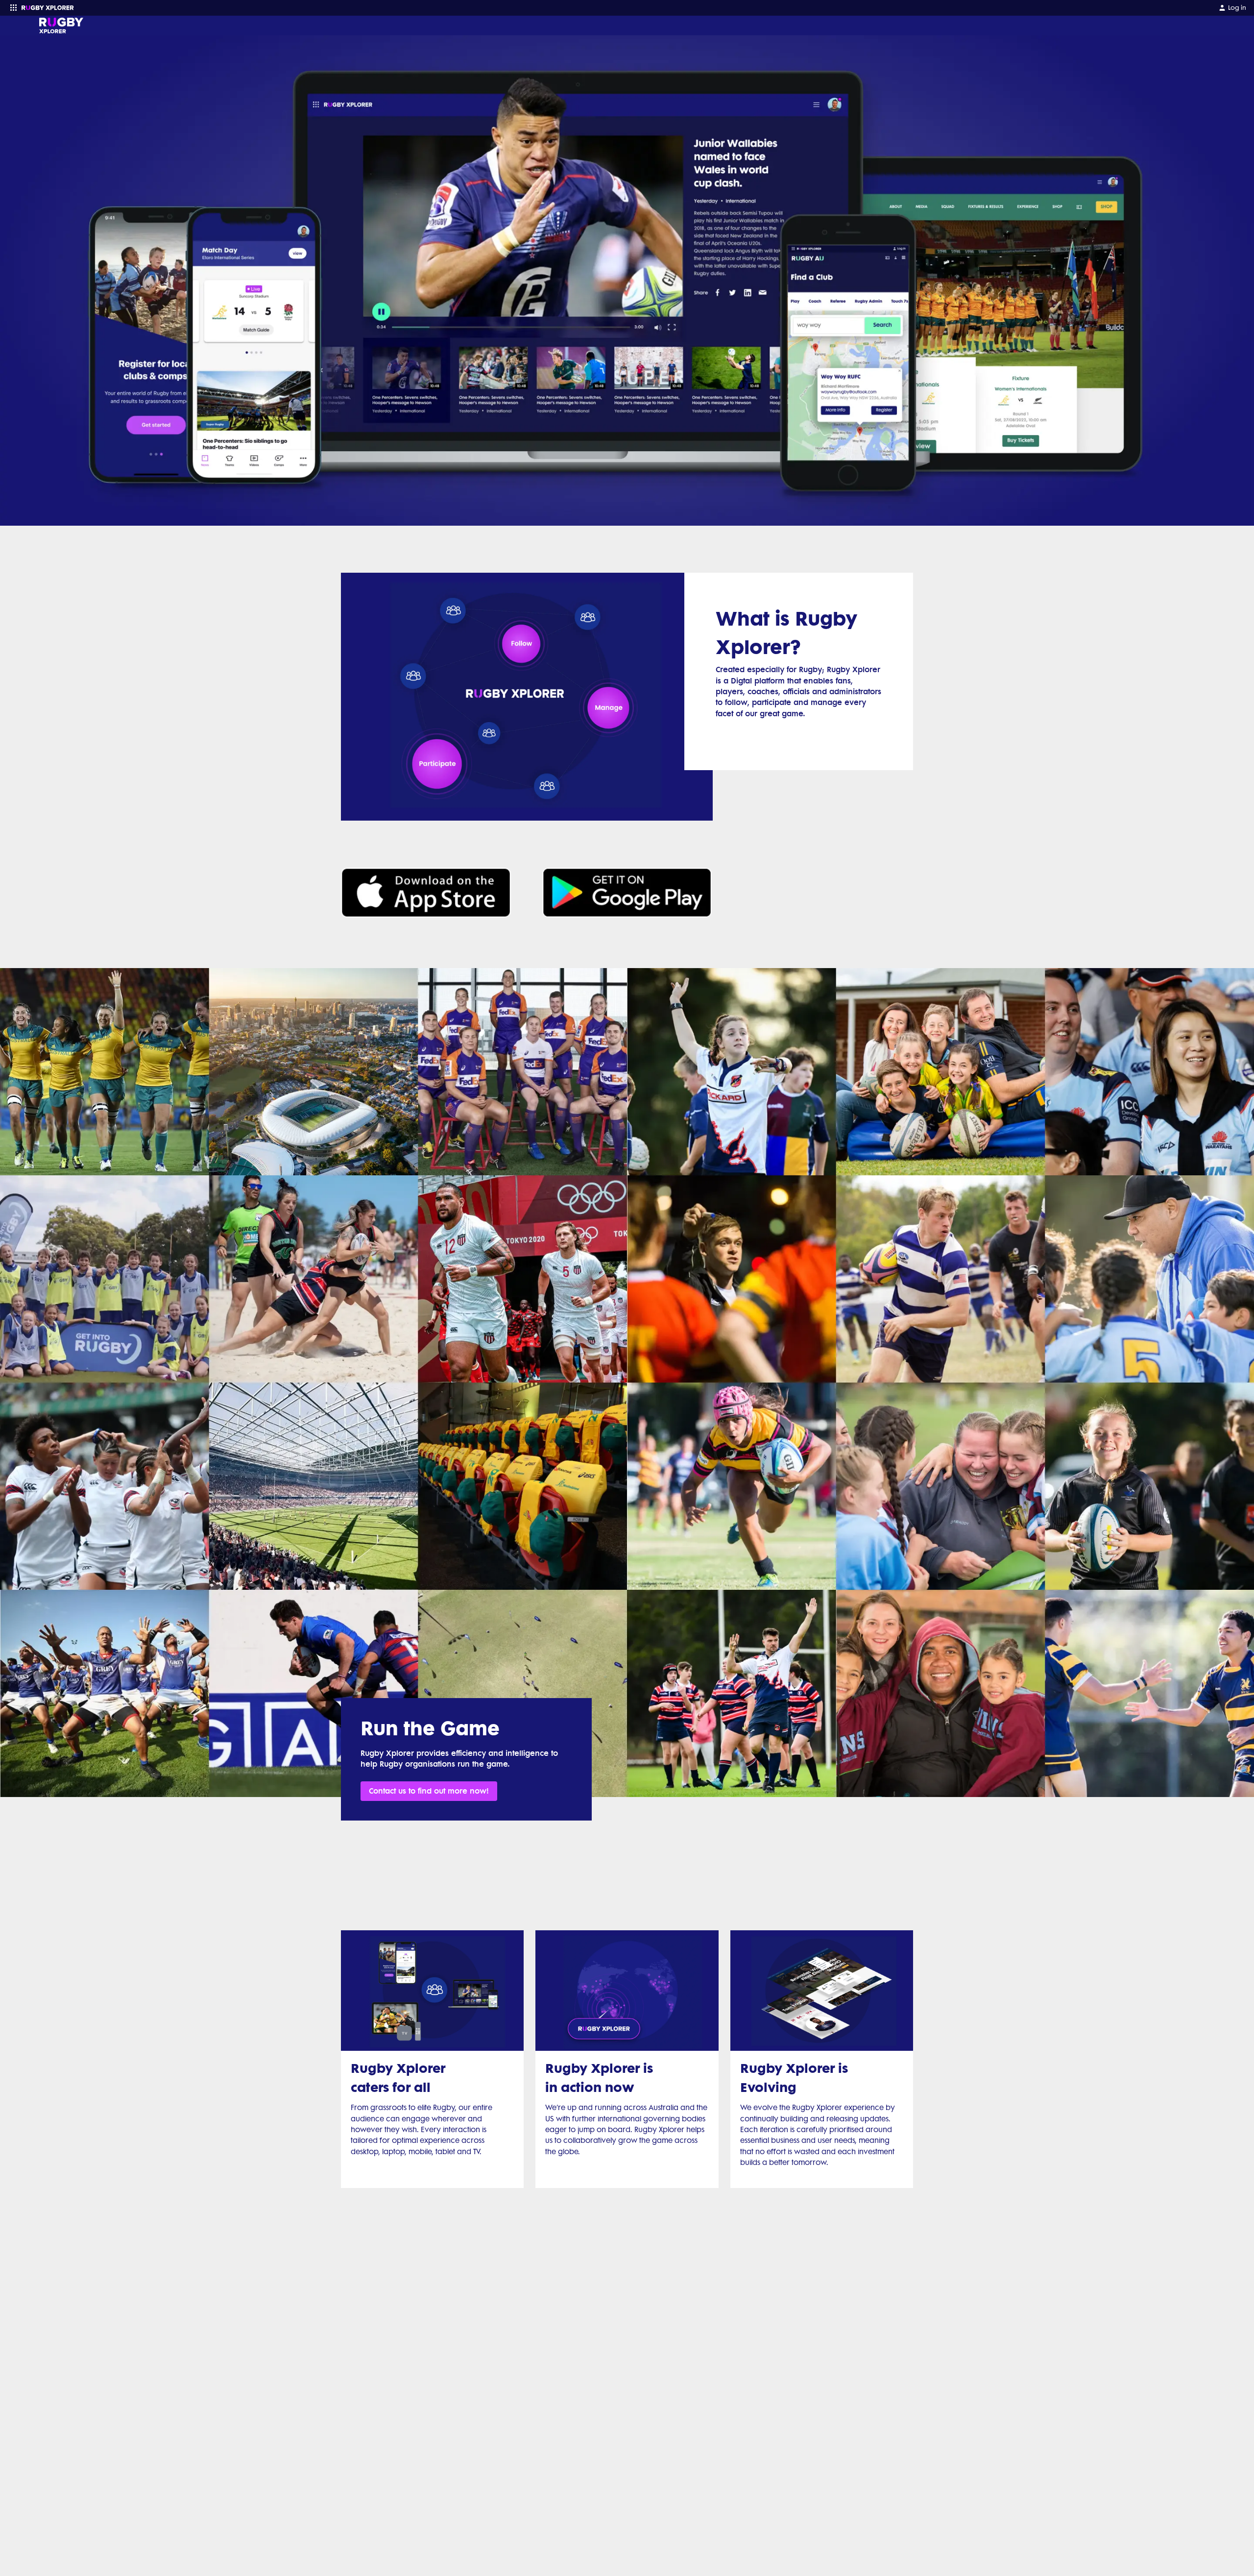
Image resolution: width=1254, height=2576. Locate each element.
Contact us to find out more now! (429, 1791)
